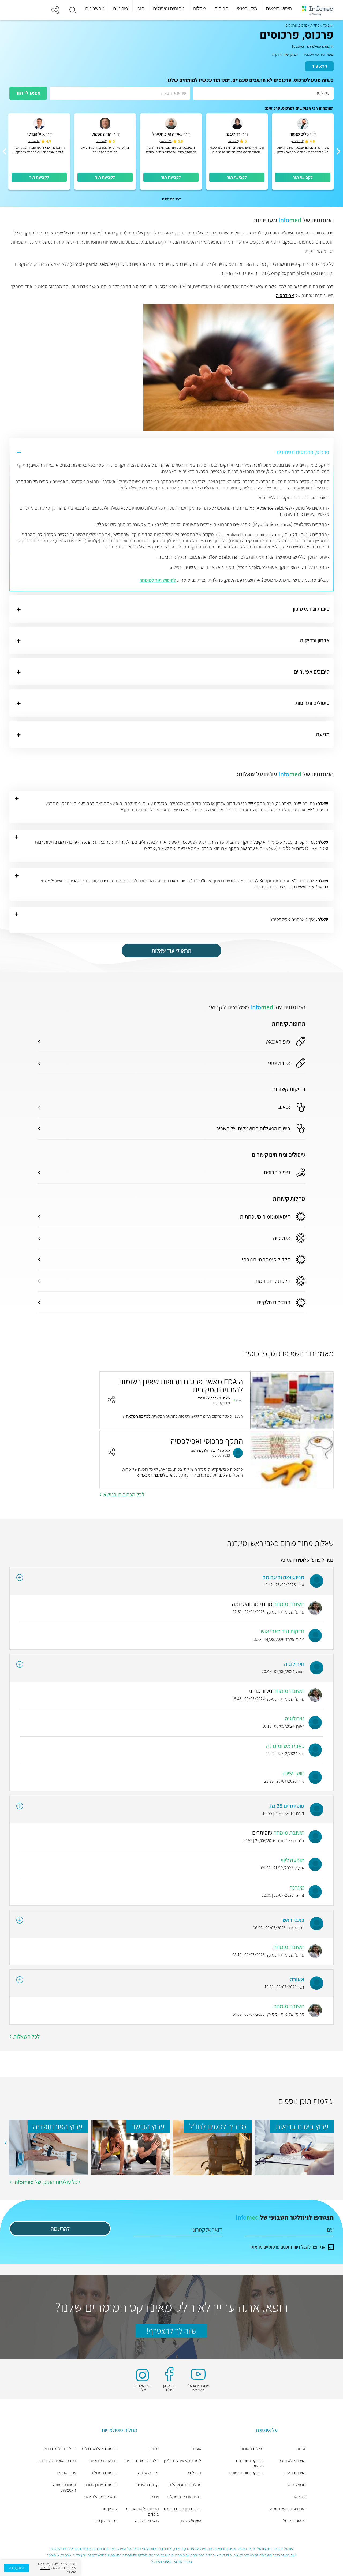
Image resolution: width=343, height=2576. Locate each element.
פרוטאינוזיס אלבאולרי (101, 2497)
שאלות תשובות (252, 2449)
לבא (5, 2143)
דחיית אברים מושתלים (184, 2497)
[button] (73, 10)
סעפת (196, 2449)
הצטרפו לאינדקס (292, 2461)
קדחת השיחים (148, 2485)
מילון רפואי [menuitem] (247, 8)
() (298, 141)
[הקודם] (338, 151)
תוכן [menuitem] (141, 8)
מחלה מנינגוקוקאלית (185, 2485)
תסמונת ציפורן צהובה (101, 2485)
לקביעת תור (303, 177)
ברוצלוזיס (194, 2473)
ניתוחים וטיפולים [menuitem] (169, 8)
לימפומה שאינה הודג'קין (183, 2461)
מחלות (315, 25)
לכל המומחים (171, 199)
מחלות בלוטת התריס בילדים (142, 2512)
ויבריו (155, 2497)
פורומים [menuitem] (121, 8)
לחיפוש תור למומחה (158, 580)
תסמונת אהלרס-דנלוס (100, 2449)
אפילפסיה (285, 295)
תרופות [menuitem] (221, 8)
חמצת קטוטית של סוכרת (57, 2461)
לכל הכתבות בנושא (124, 1494)
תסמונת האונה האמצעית (65, 2488)
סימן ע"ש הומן (191, 2521)
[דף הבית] (318, 10)
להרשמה (60, 2229)
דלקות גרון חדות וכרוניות (182, 2509)
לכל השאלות (26, 2036)
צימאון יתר (110, 2509)
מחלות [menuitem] (199, 8)
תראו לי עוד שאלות (171, 951)
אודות (301, 2449)
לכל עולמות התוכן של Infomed (47, 2182)
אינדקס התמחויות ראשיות (250, 2463)
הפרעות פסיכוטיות (103, 2461)
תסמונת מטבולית (104, 2473)
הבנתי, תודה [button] (17, 2568)
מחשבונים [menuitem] (95, 8)
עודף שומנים (66, 2473)
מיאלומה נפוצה (147, 2521)
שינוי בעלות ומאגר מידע (288, 2509)
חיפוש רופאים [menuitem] (279, 8)
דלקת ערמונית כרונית (142, 2461)
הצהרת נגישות (294, 2473)
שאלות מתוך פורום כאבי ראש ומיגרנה (280, 1543)
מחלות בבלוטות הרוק (60, 2449)
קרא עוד (319, 66)
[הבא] (5, 151)
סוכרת (154, 2449)
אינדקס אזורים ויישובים (246, 2473)
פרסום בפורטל (294, 2521)
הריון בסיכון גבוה (105, 2521)
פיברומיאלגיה (148, 2473)
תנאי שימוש (297, 2485)
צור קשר (299, 2497)
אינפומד (328, 25)
